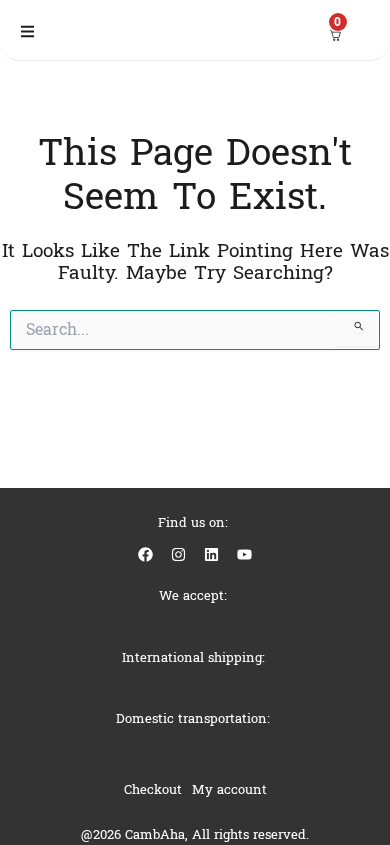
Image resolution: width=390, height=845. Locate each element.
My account (229, 789)
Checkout (153, 789)
